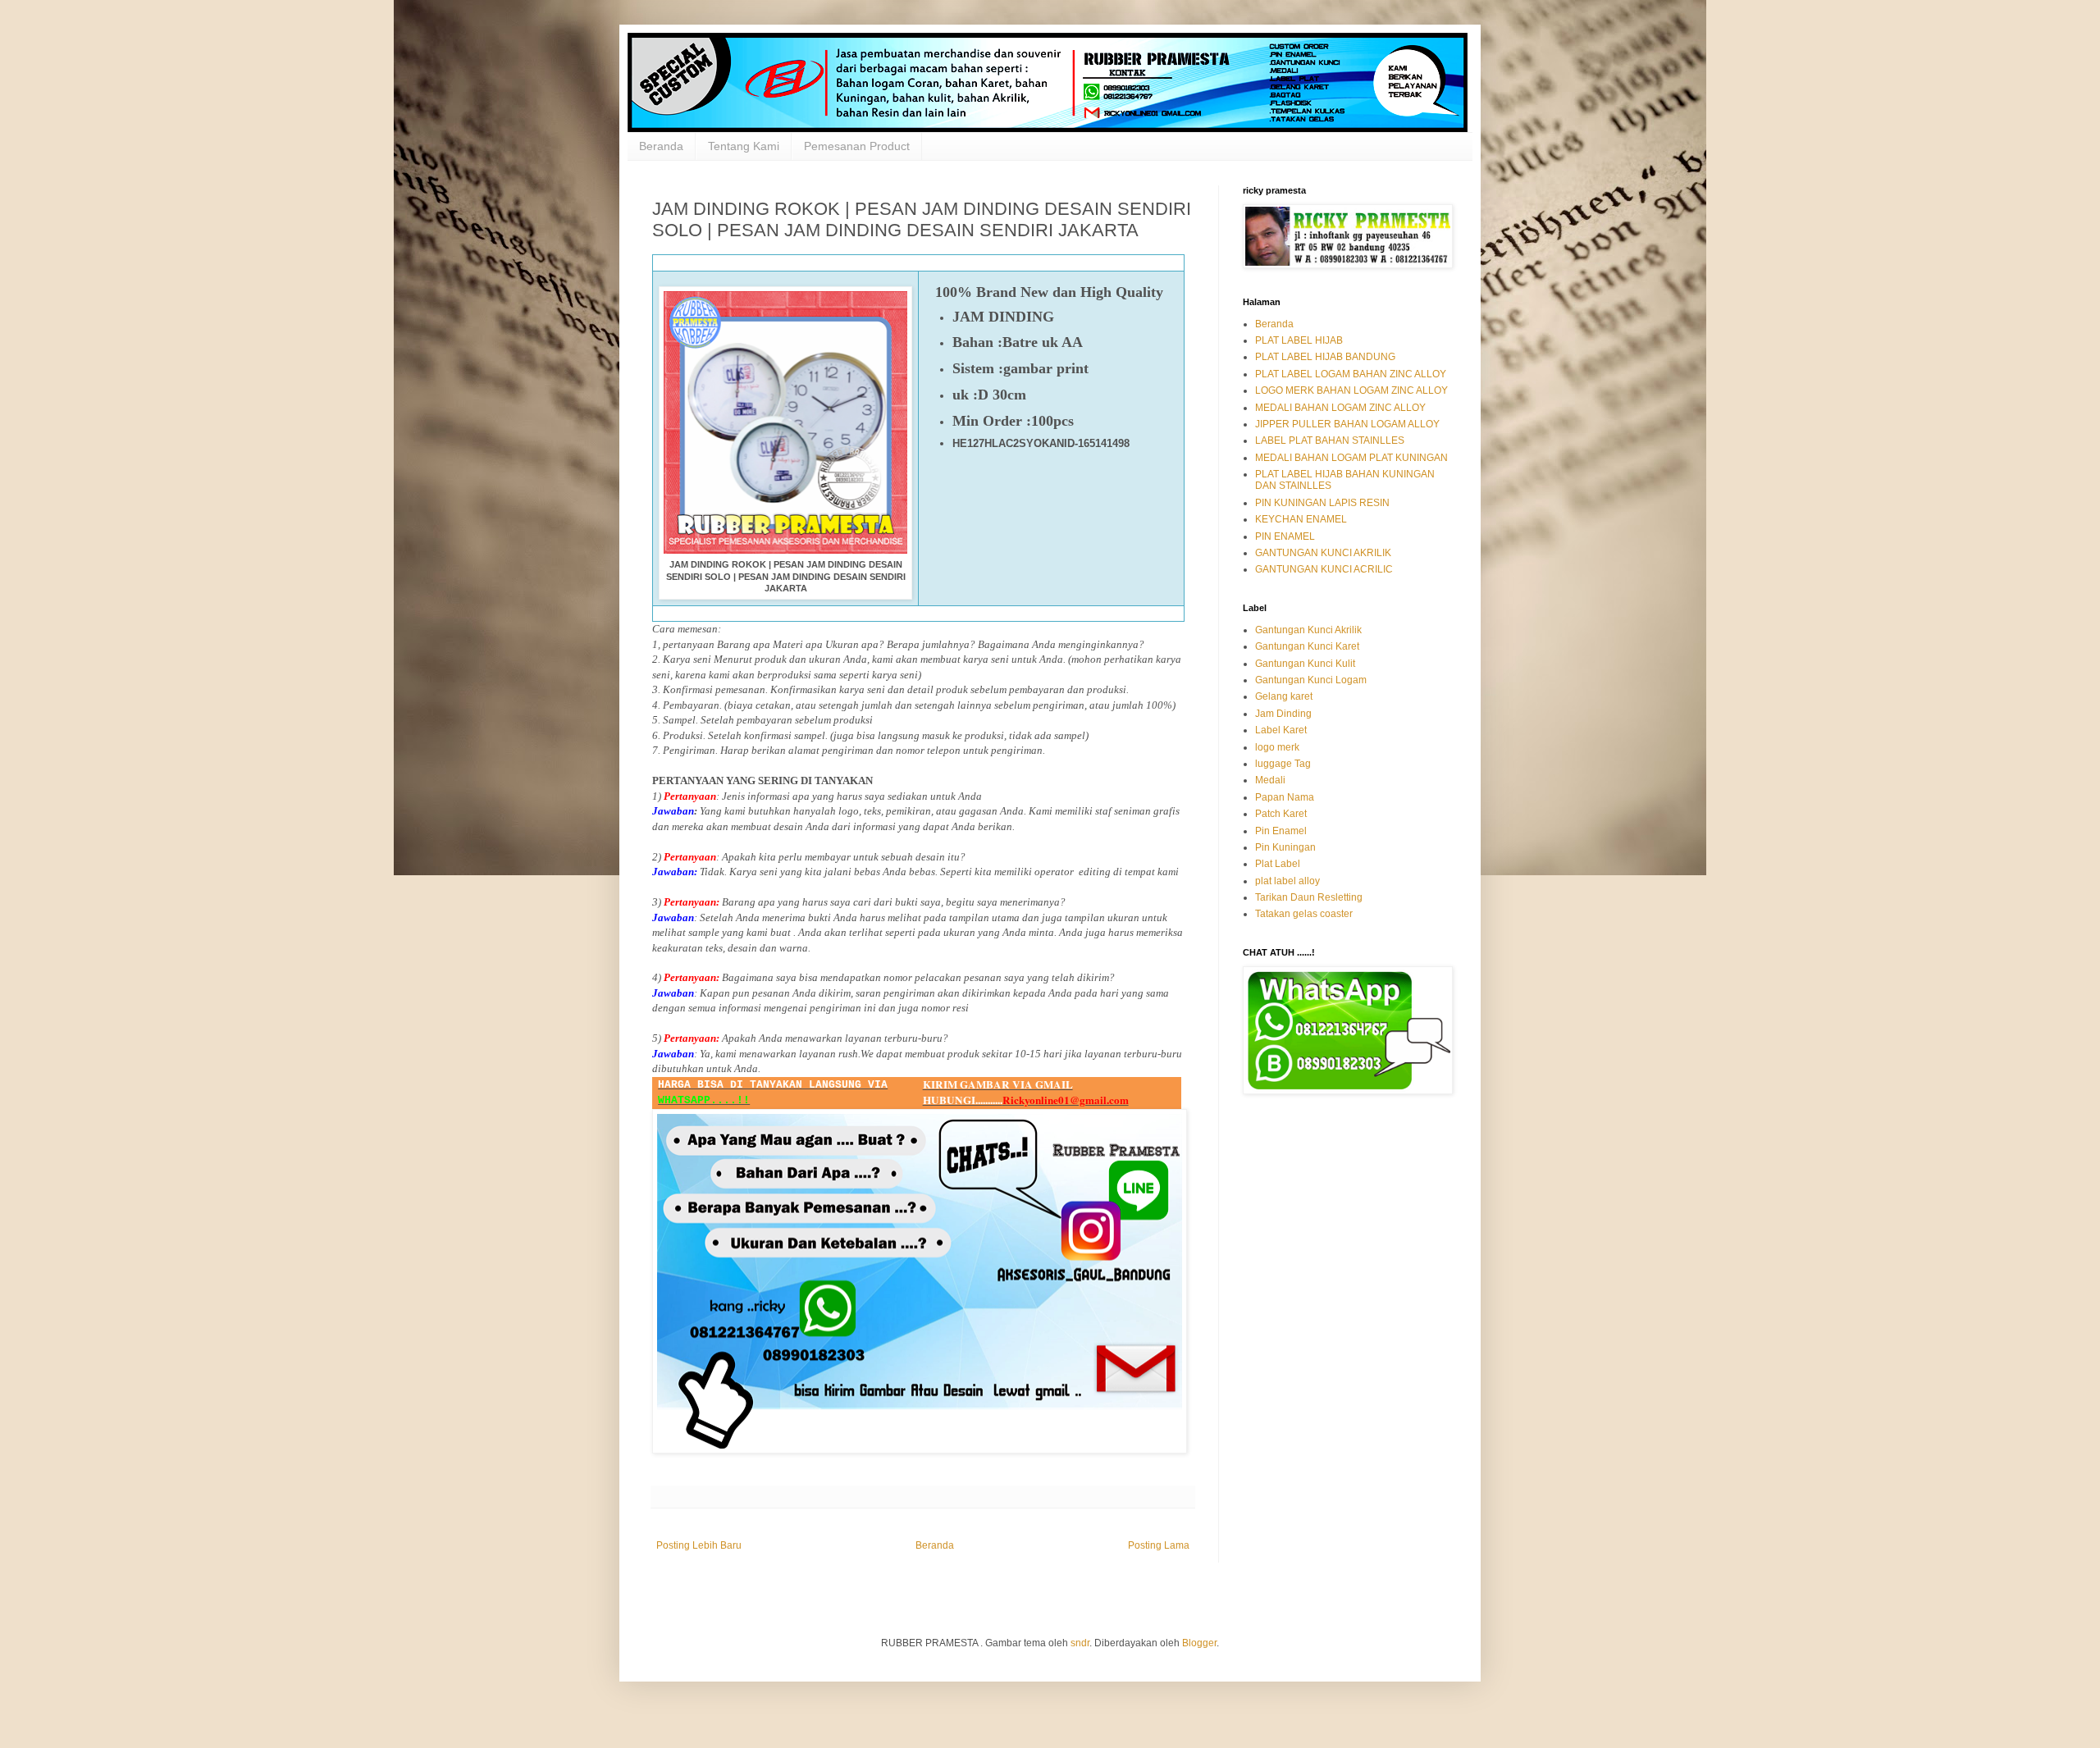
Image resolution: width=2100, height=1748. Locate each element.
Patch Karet (1281, 814)
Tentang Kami (744, 146)
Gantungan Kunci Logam (1311, 680)
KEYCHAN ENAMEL (1301, 519)
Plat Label (1278, 864)
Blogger (1199, 1643)
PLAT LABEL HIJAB (1299, 340)
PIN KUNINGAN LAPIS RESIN (1322, 503)
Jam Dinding (1283, 714)
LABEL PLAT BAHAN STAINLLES (1330, 440)
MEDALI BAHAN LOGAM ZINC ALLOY (1340, 408)
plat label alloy (1287, 881)
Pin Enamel (1281, 831)
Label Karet (1281, 730)
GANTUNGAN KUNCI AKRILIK (1323, 553)
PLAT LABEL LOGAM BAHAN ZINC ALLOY (1351, 374)
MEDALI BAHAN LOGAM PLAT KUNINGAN (1351, 458)
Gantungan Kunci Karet (1307, 646)
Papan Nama (1285, 797)
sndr (1080, 1643)
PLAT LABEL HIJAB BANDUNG (1325, 357)
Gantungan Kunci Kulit (1305, 664)
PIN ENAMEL (1285, 536)
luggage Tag (1283, 764)
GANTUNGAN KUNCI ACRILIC (1324, 569)
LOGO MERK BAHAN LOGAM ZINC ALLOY (1351, 390)
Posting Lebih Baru (699, 1545)
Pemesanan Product (857, 146)
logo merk (1277, 747)
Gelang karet (1284, 696)
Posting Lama (1159, 1545)
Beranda (661, 146)
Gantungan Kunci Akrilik (1308, 630)
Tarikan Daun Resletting (1309, 897)
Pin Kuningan (1285, 847)
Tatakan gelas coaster (1304, 914)
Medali (1270, 780)
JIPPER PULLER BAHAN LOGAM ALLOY (1347, 424)
